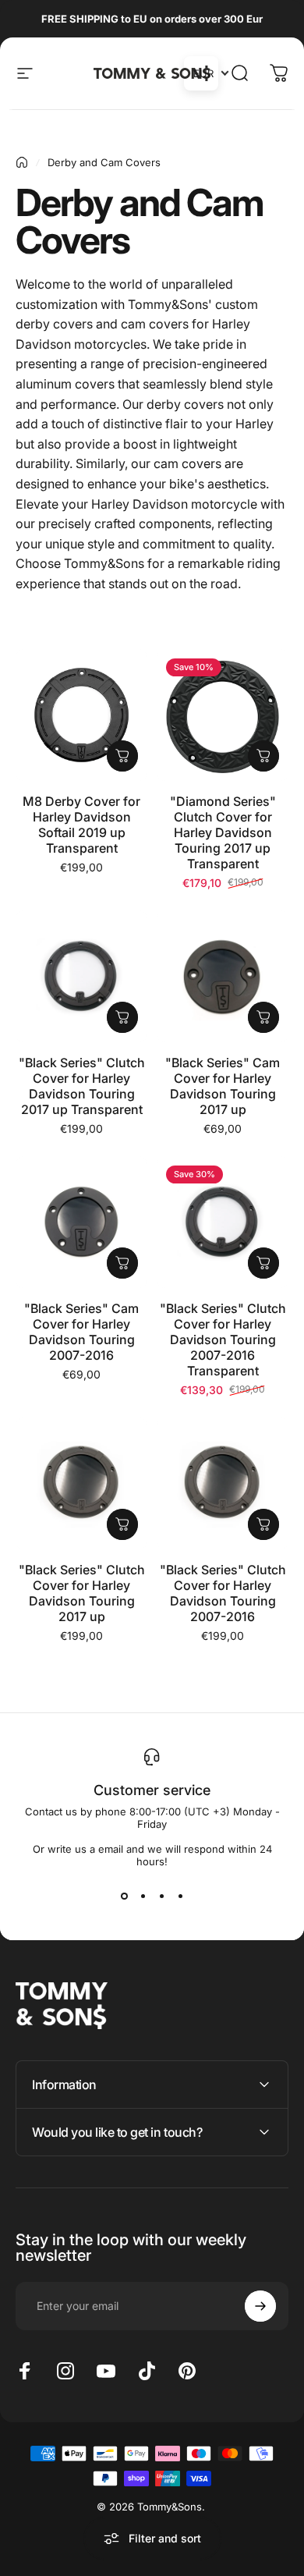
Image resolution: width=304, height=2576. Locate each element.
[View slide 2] (143, 1896)
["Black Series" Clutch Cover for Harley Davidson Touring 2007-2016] (223, 1483)
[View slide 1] (124, 1896)
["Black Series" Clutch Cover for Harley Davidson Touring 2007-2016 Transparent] (223, 1222)
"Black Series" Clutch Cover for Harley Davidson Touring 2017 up (82, 1593)
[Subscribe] (260, 2306)
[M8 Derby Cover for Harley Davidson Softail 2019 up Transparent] (81, 715)
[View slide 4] (180, 1896)
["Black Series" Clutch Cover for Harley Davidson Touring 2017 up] (81, 1483)
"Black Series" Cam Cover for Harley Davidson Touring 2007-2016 (81, 1332)
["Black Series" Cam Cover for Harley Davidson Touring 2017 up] (223, 976)
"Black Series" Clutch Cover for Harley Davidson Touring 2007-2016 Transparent (223, 1339)
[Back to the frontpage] (22, 162)
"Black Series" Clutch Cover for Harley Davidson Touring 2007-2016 (223, 1593)
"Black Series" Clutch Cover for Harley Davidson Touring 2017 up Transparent (82, 1086)
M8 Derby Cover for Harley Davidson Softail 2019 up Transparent (81, 825)
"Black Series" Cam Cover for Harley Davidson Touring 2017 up (223, 1086)
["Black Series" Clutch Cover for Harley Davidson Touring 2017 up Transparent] (81, 976)
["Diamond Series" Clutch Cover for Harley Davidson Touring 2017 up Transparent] (223, 715)
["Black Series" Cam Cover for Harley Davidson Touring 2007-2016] (81, 1222)
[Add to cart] (122, 756)
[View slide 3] (161, 1896)
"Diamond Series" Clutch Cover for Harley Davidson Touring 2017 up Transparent (223, 832)
